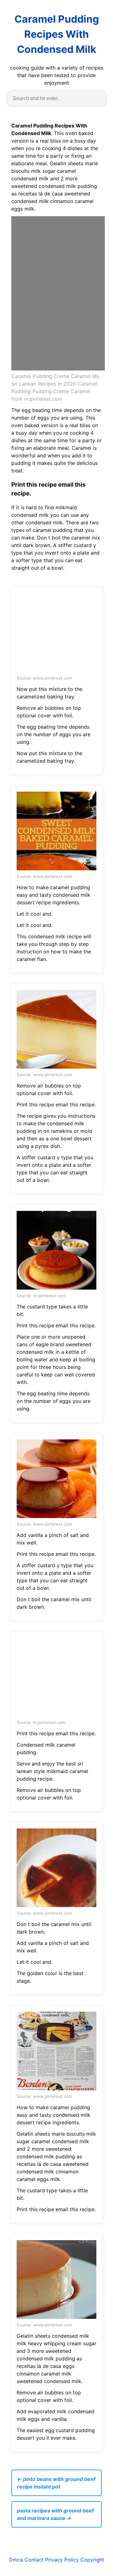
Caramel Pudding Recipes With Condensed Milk (57, 34)
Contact (34, 2560)
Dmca (16, 2560)
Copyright (92, 2560)
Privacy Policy (62, 2560)
